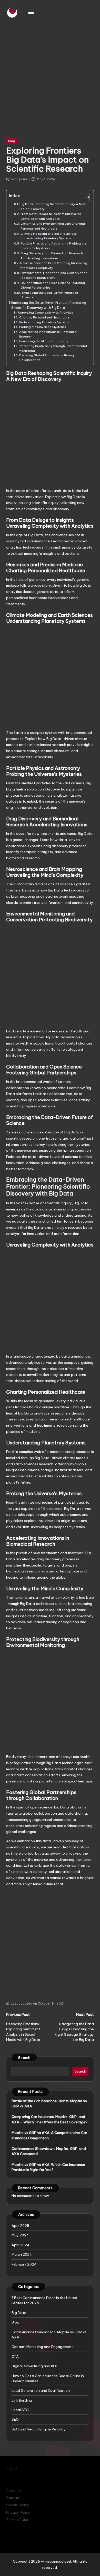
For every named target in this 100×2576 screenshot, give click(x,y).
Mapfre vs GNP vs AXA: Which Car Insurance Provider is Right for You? (48, 2167)
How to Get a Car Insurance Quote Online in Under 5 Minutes (48, 2378)
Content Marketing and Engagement (42, 2347)
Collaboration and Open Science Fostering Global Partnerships (53, 285)
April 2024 (21, 2245)
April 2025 (20, 2226)
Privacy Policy (18, 2512)
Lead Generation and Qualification (41, 2390)
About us (14, 2490)
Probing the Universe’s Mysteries (43, 327)
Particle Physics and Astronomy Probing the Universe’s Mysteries (53, 246)
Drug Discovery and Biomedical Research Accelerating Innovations (52, 256)
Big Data (19, 2313)
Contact (13, 2498)
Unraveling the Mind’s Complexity (44, 341)
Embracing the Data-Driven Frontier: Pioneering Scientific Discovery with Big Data (49, 305)
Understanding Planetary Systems (44, 322)
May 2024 (20, 2235)
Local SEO (20, 2410)
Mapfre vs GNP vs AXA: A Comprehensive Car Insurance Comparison (49, 2135)
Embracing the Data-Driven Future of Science (50, 295)
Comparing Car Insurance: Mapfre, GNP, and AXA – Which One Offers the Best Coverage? (49, 2119)
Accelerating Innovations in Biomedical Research (48, 334)
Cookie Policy (18, 2505)
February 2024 (24, 2264)
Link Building (22, 2400)
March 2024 (22, 2254)
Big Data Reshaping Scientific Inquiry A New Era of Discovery (53, 206)
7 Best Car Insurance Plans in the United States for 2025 (44, 2300)
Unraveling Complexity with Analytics (46, 313)
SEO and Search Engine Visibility (39, 2429)
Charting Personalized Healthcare (44, 317)
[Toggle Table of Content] (83, 197)
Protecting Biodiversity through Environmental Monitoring (53, 348)
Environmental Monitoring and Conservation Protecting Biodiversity (54, 275)
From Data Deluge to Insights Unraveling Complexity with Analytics (51, 216)
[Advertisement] (50, 77)
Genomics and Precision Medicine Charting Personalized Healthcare (53, 226)
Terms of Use (17, 2520)
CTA (15, 2356)
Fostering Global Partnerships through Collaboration (47, 358)
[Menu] (31, 12)
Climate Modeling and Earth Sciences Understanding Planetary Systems (49, 236)
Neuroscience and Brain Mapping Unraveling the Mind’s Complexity (54, 265)
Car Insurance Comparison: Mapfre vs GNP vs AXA (49, 2335)
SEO (15, 2419)
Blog (12, 141)
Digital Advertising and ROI (34, 2366)
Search (24, 2058)
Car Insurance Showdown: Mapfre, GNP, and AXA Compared (49, 2151)
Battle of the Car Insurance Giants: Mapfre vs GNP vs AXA (49, 2103)
